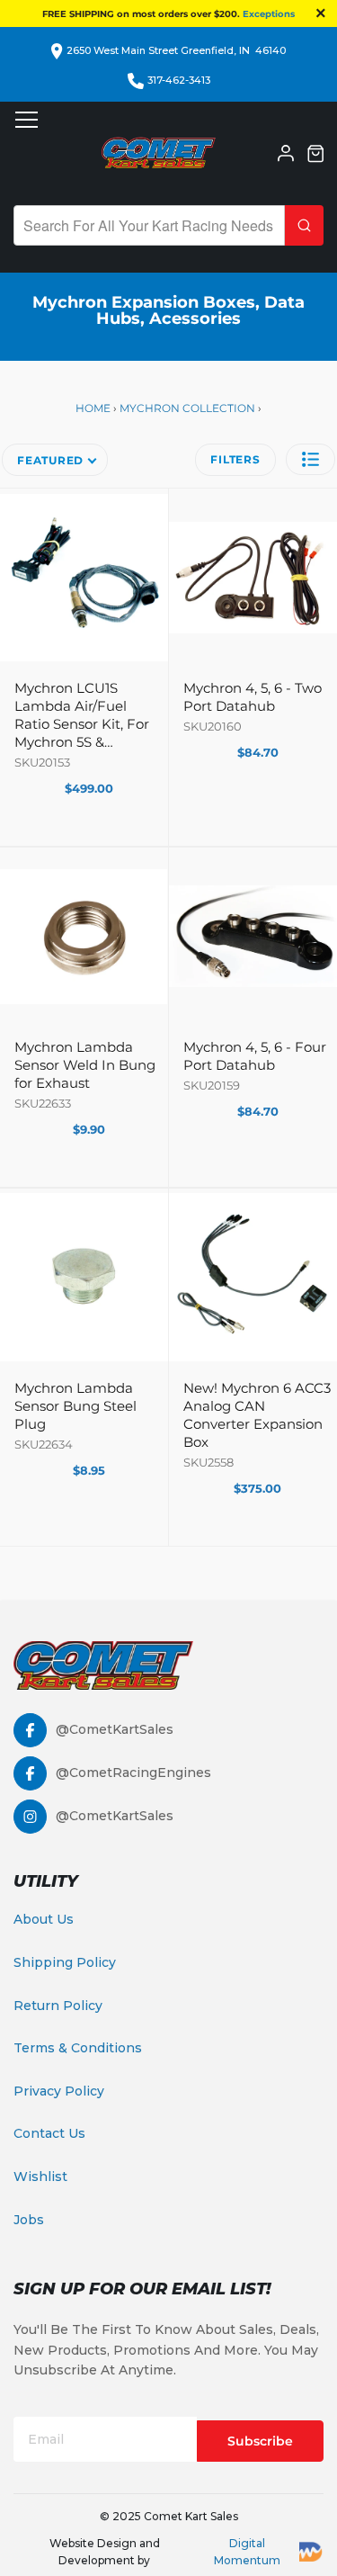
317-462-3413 (179, 80)
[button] (310, 459)
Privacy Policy (59, 2091)
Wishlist (40, 2177)
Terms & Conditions (78, 2048)
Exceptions (269, 14)
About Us (44, 1919)
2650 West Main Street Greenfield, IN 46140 (176, 50)
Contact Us (49, 2133)
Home (94, 408)
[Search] (304, 225)
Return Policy (58, 2006)
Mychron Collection (187, 408)
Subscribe (260, 2441)
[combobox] (149, 225)
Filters (235, 459)
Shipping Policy (65, 1962)
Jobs (29, 2220)
